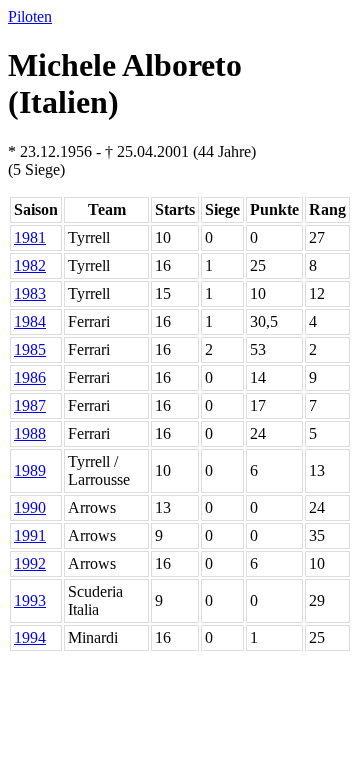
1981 (30, 237)
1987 (30, 405)
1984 (30, 321)
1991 (30, 535)
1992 (30, 563)
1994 (30, 637)
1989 (30, 470)
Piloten (30, 16)
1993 (30, 600)
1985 (30, 349)
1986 (30, 377)
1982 (30, 265)
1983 (30, 293)
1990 (30, 507)
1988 (30, 433)
